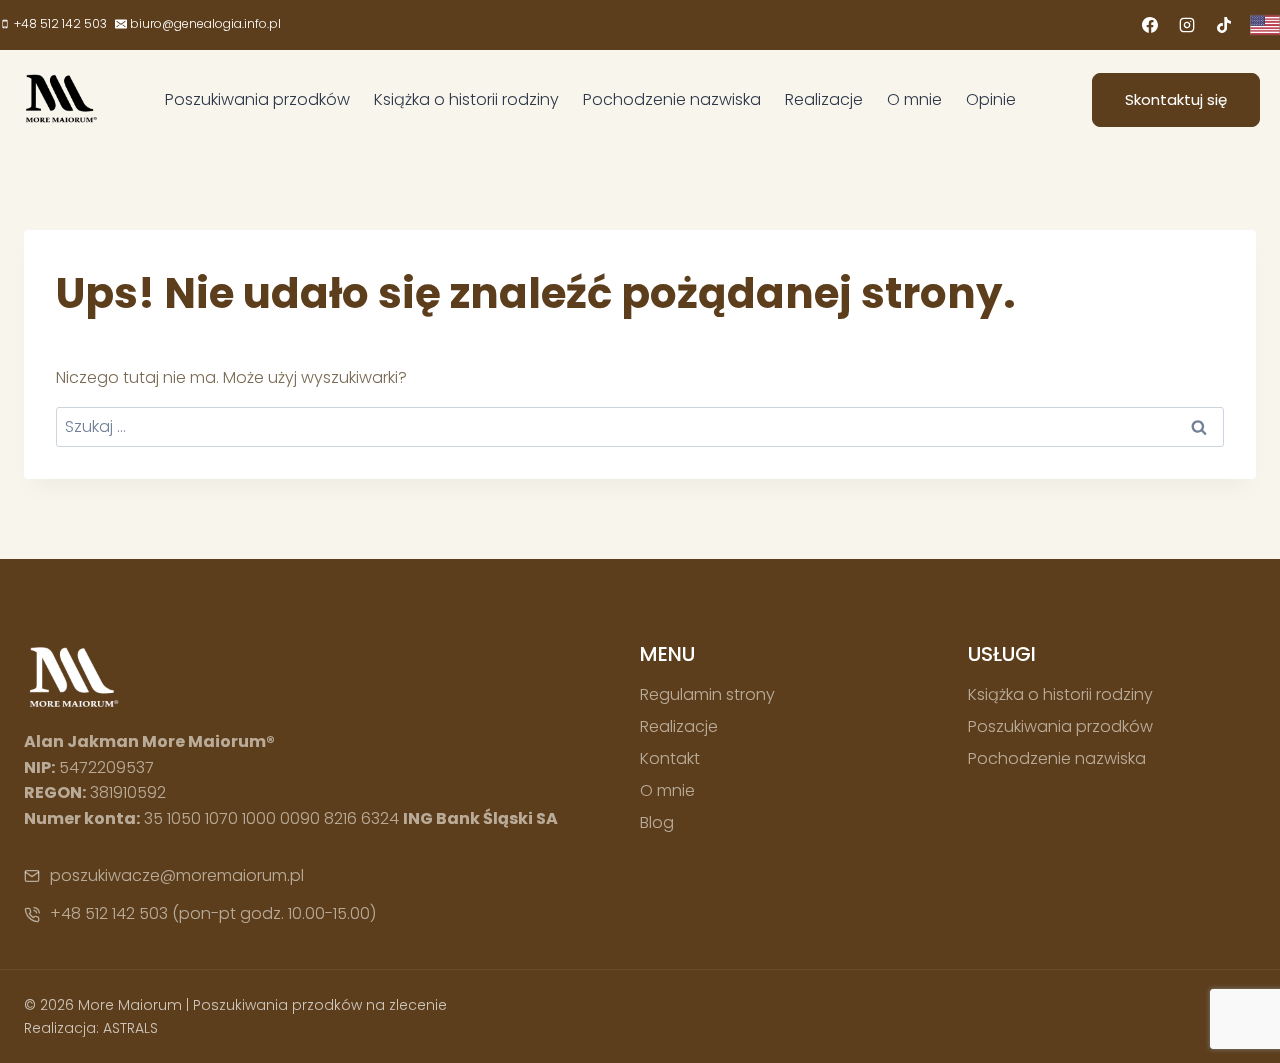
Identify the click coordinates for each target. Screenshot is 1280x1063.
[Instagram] (1187, 25)
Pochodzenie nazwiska (672, 99)
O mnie (914, 99)
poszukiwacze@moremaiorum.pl (177, 875)
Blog (657, 822)
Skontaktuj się (1176, 99)
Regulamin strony (707, 694)
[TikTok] (1224, 25)
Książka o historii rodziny (466, 99)
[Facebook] (1150, 25)
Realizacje (824, 99)
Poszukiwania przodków (257, 99)
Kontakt (670, 758)
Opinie (991, 99)
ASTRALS (130, 1028)
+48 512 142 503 (109, 913)
